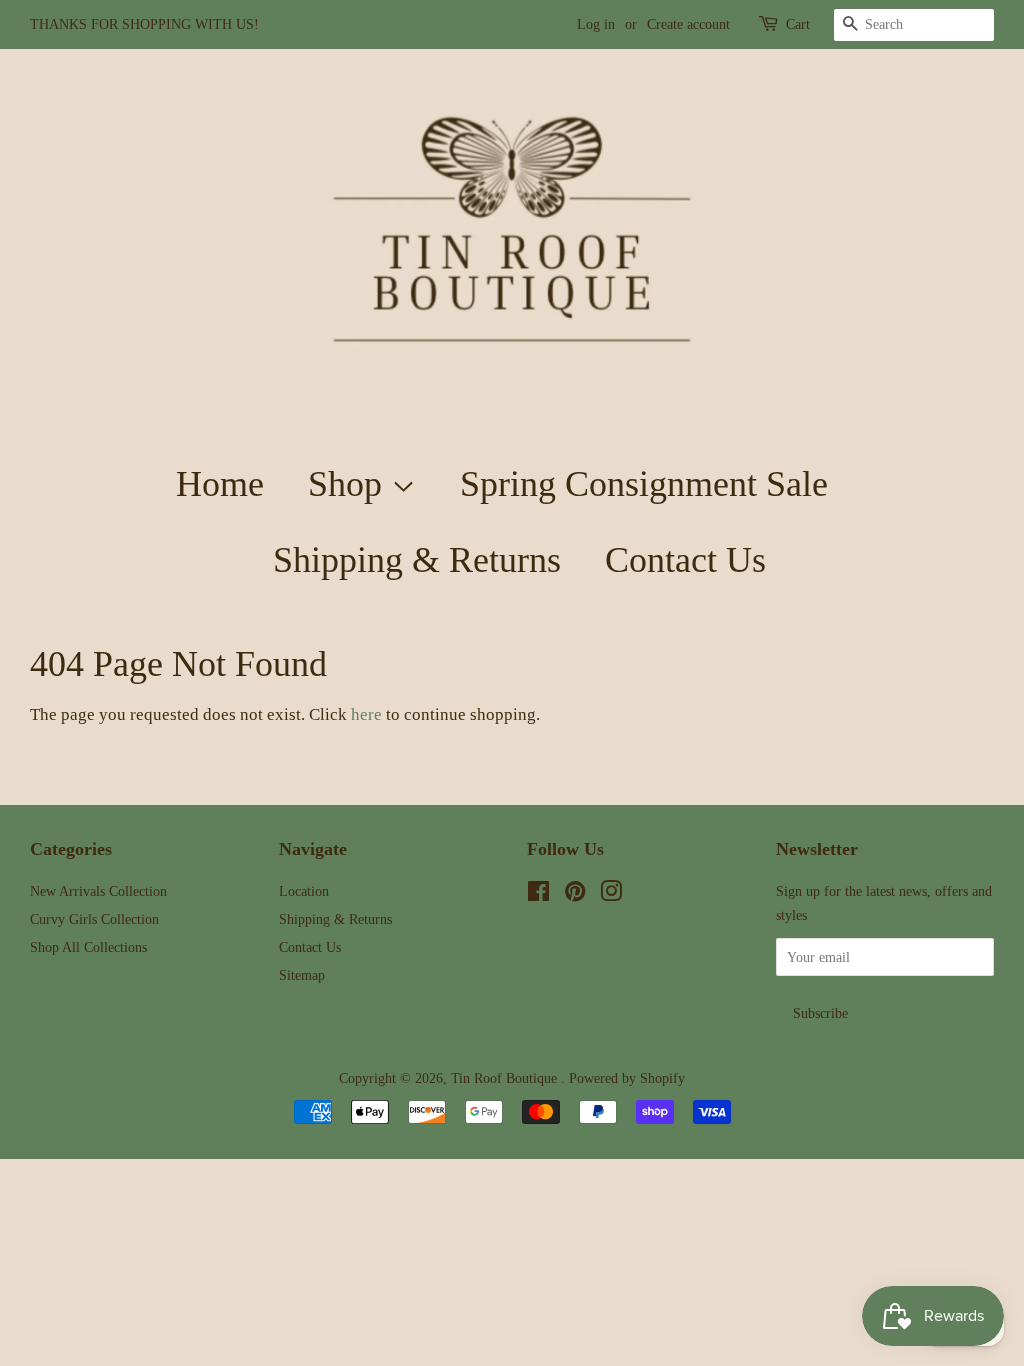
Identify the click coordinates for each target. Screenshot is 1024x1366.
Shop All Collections (88, 947)
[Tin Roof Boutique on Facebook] (538, 895)
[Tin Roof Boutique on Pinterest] (575, 895)
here (366, 714)
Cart (798, 24)
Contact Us (685, 560)
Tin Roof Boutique (506, 1078)
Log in (596, 24)
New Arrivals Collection (98, 891)
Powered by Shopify (627, 1078)
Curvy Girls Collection (94, 919)
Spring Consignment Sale (644, 484)
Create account (688, 24)
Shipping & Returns (417, 560)
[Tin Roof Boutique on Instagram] (611, 895)
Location (304, 891)
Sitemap (302, 975)
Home (220, 484)
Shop (349, 484)
